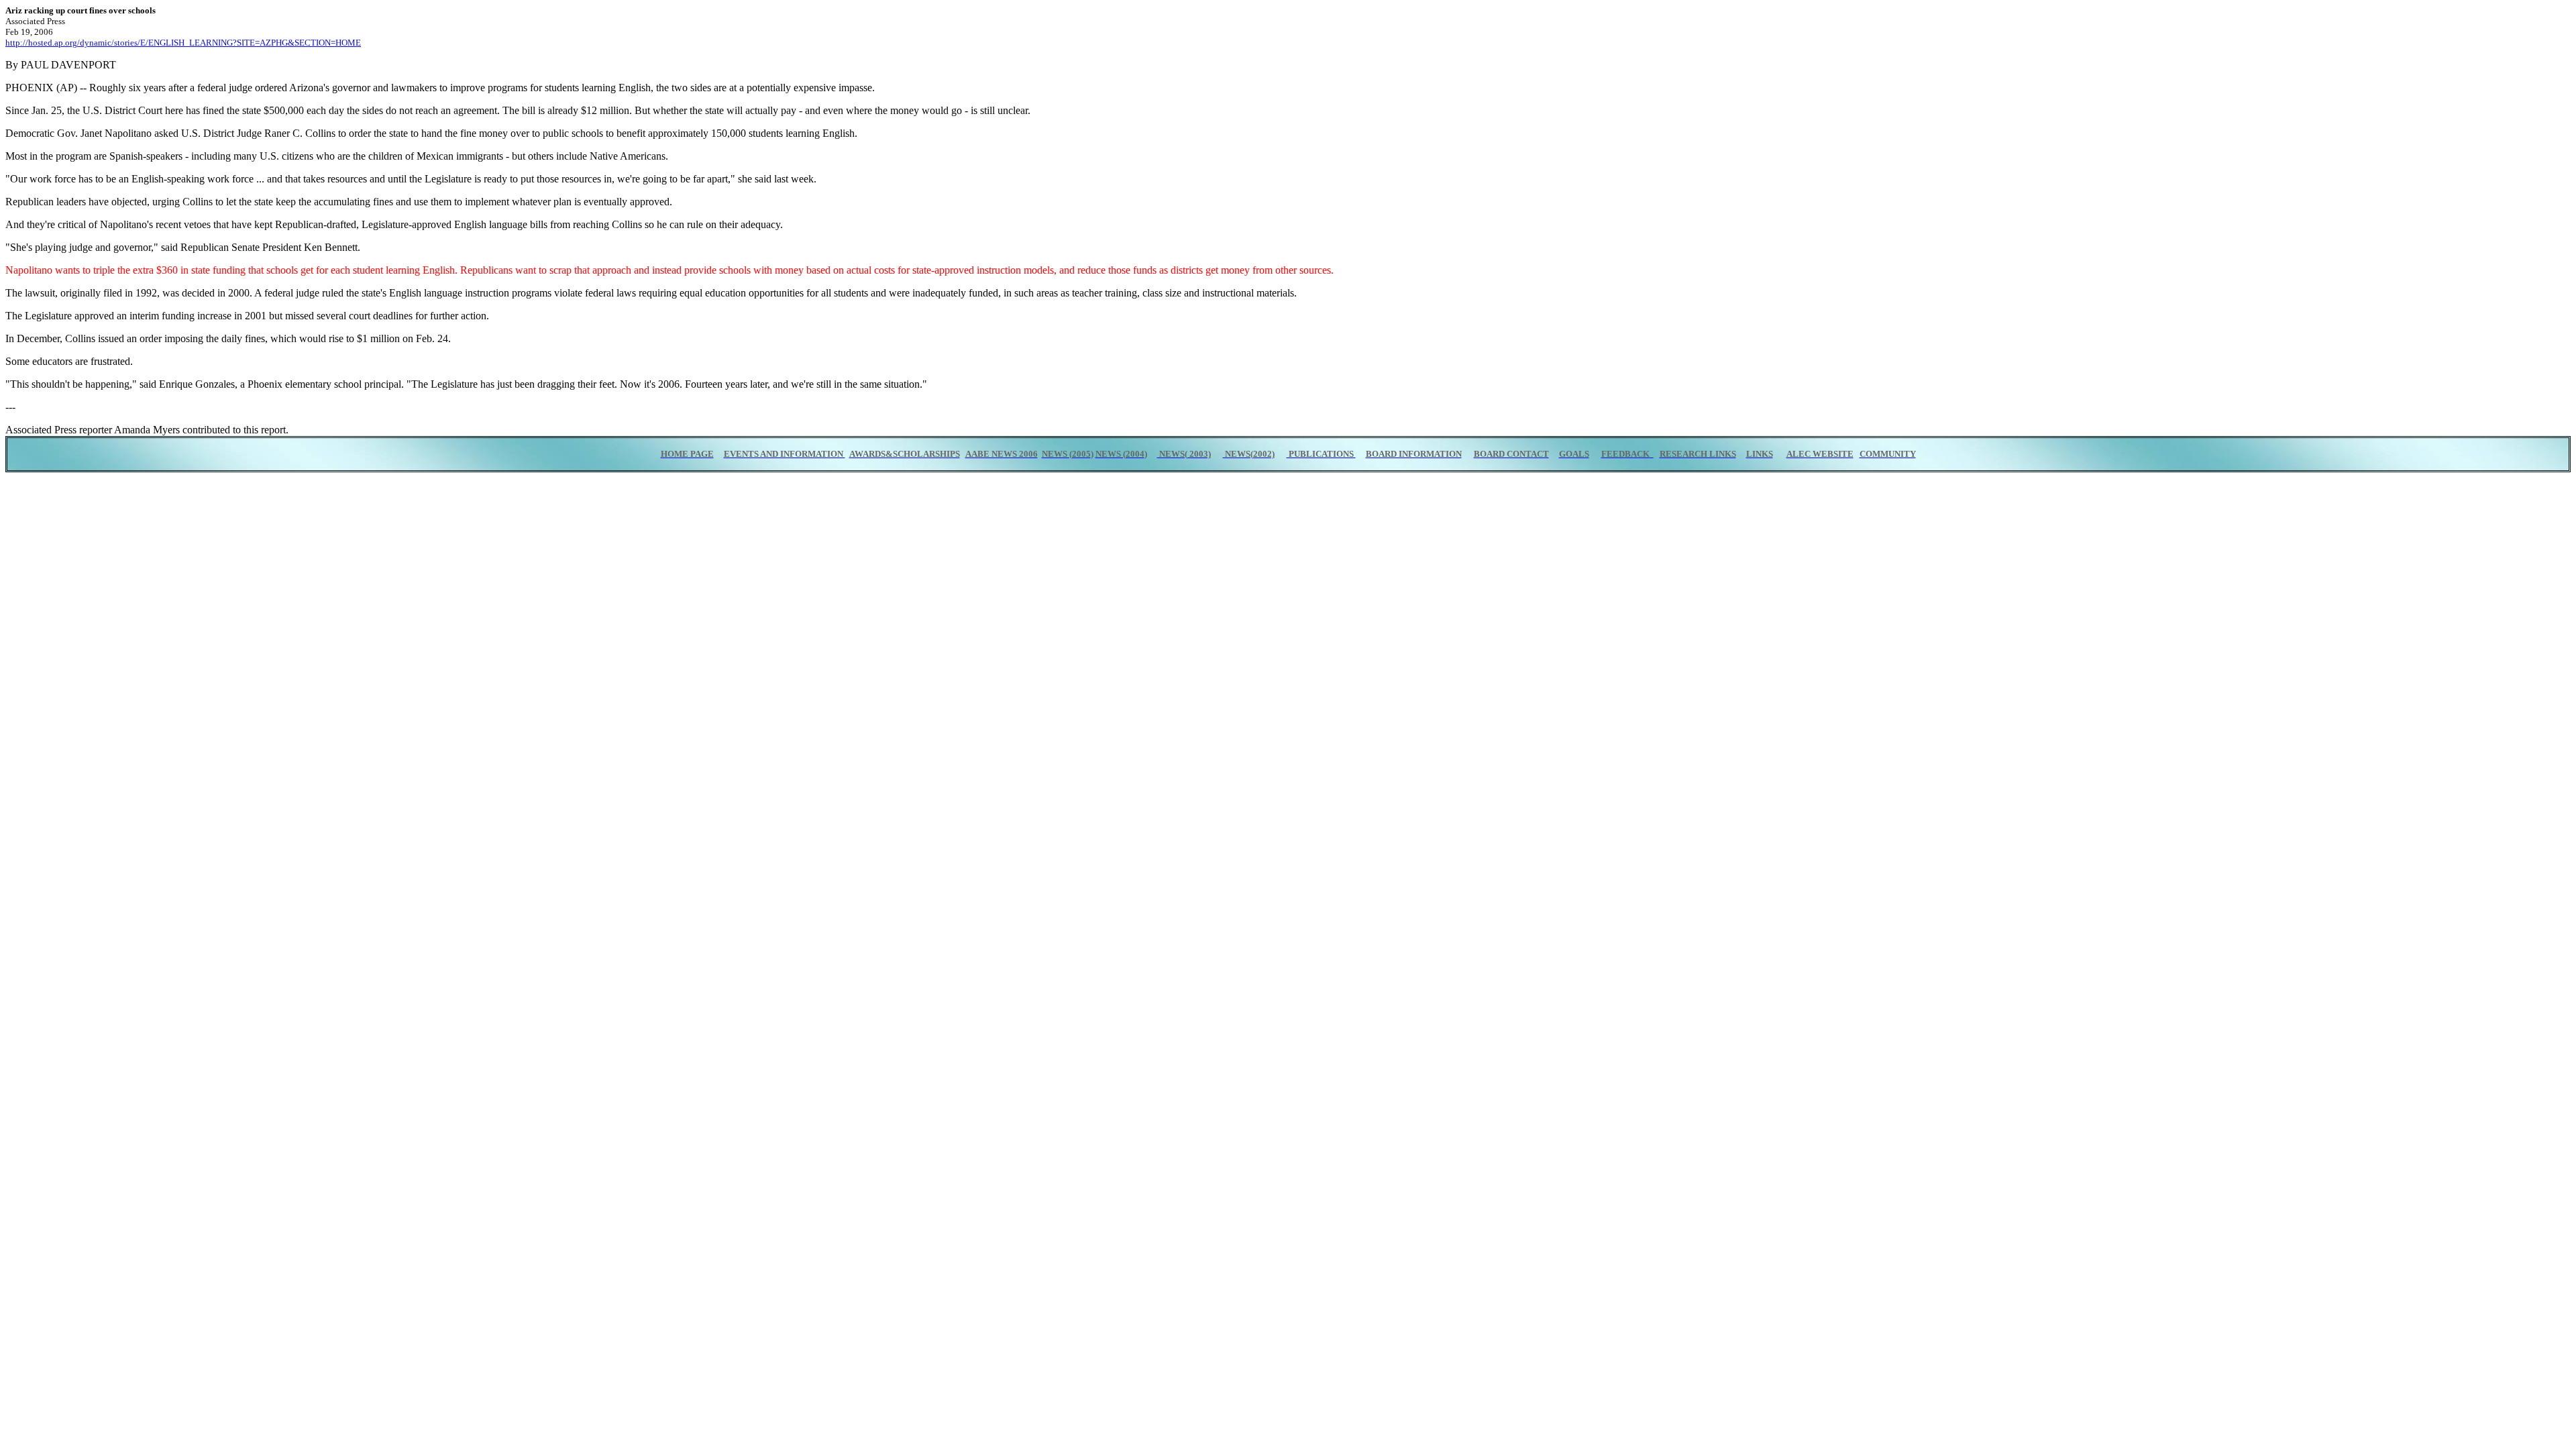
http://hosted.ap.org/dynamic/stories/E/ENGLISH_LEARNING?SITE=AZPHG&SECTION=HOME (183, 43)
